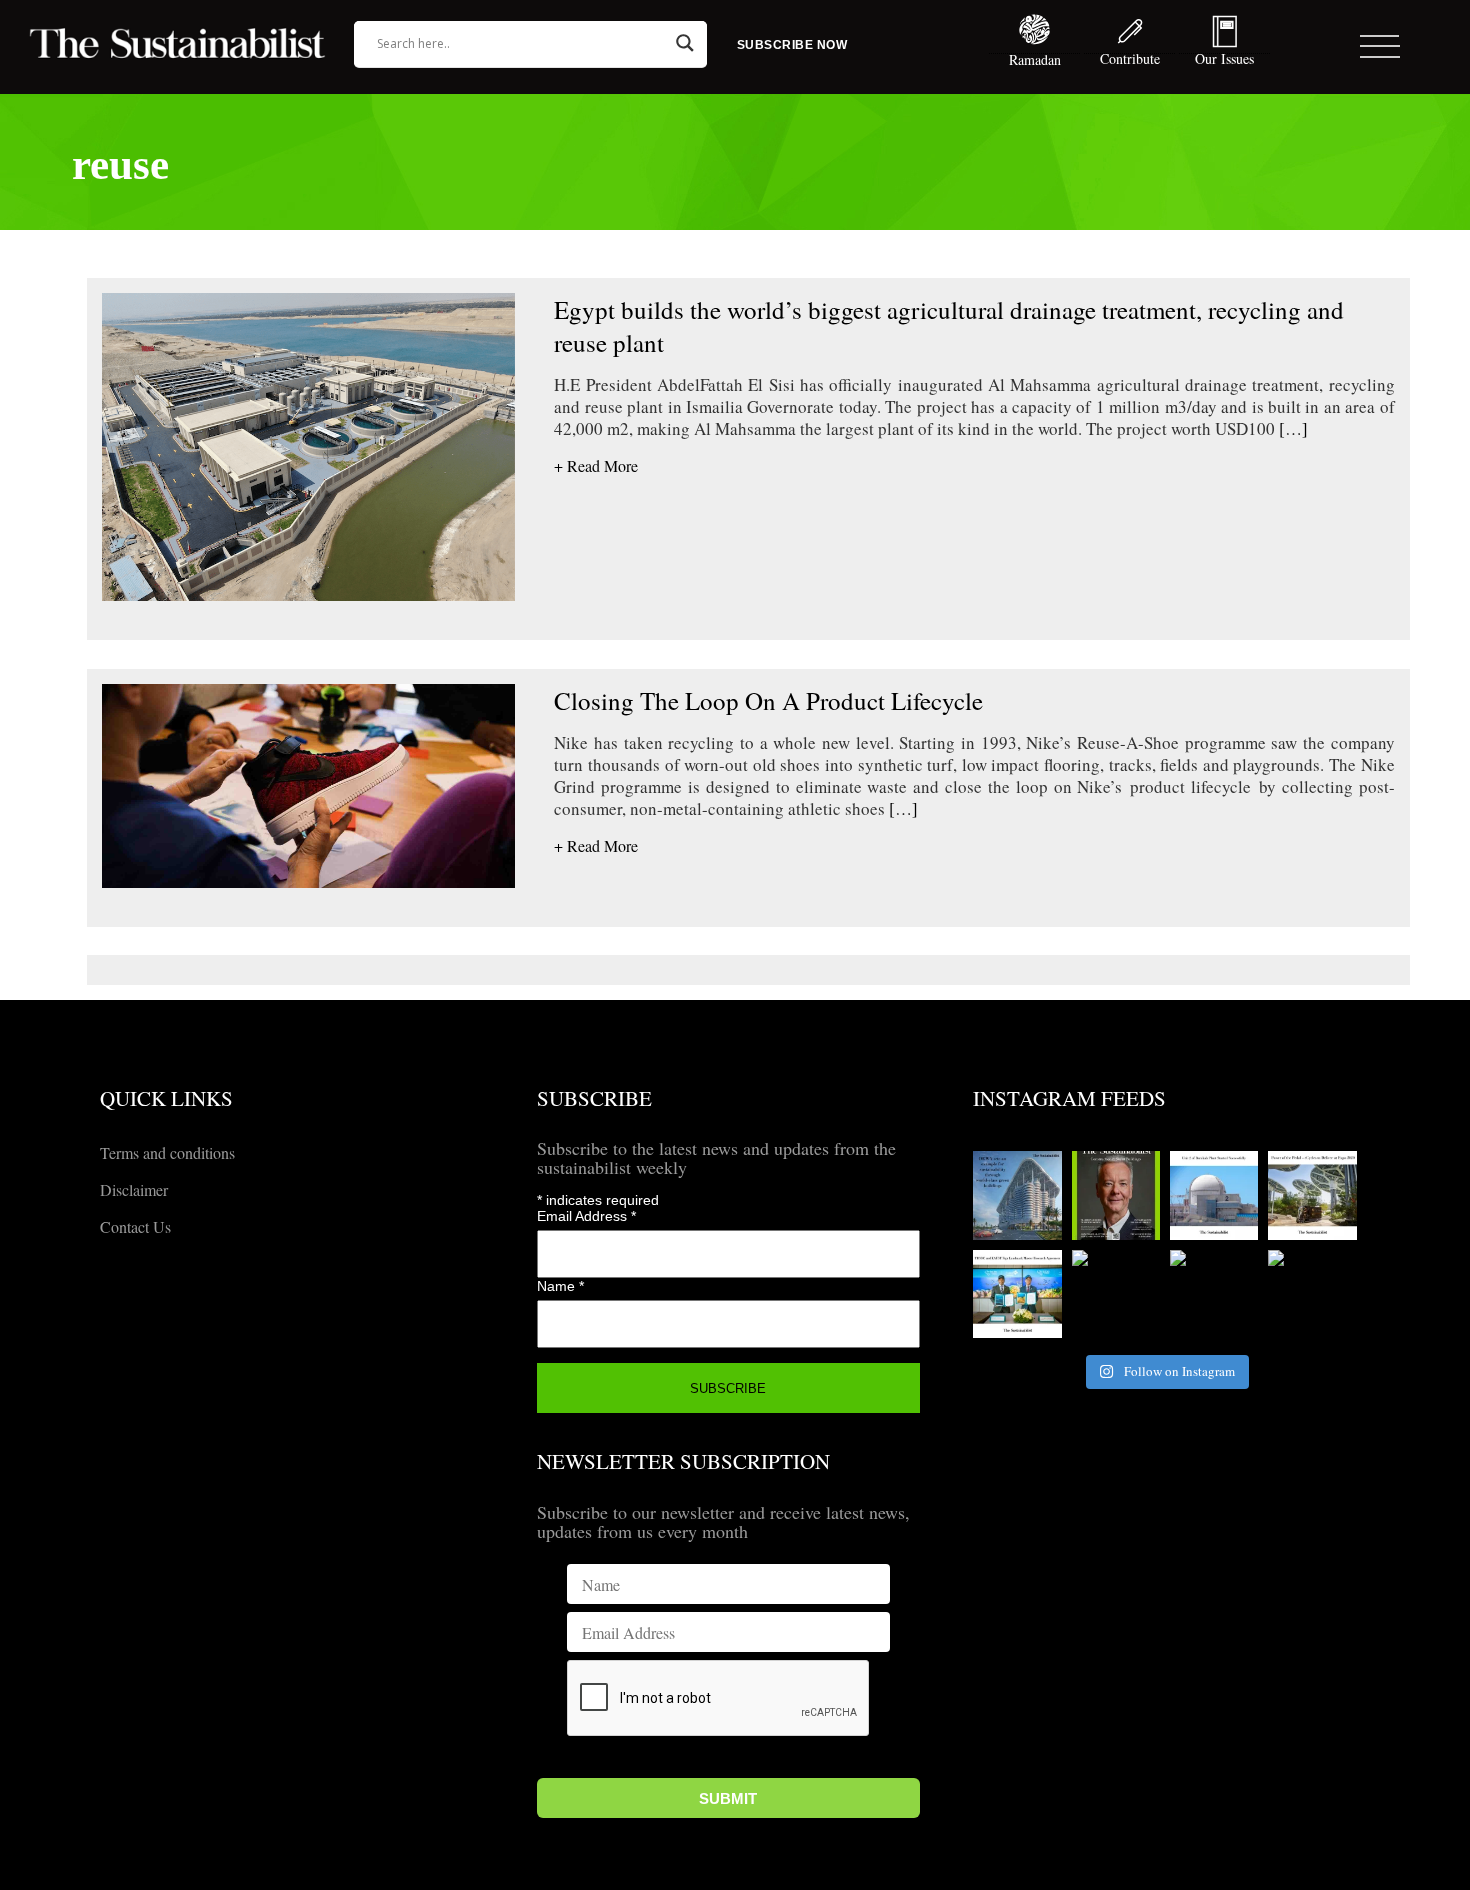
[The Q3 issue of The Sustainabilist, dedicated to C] (1116, 1195)
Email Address (586, 1216)
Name (560, 1286)
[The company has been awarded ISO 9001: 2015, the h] (1214, 1294)
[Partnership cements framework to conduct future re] (1017, 1294)
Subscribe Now (792, 45)
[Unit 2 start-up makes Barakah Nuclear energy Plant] (1214, 1195)
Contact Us (135, 1226)
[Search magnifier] (685, 43)
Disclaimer (134, 1189)
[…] (1291, 428)
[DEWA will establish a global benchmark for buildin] (1017, 1195)
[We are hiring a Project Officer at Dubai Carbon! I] (1312, 1294)
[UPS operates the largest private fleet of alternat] (1312, 1195)
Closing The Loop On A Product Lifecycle (768, 700)
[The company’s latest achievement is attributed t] (1116, 1294)
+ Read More (596, 465)
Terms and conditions (167, 1152)
